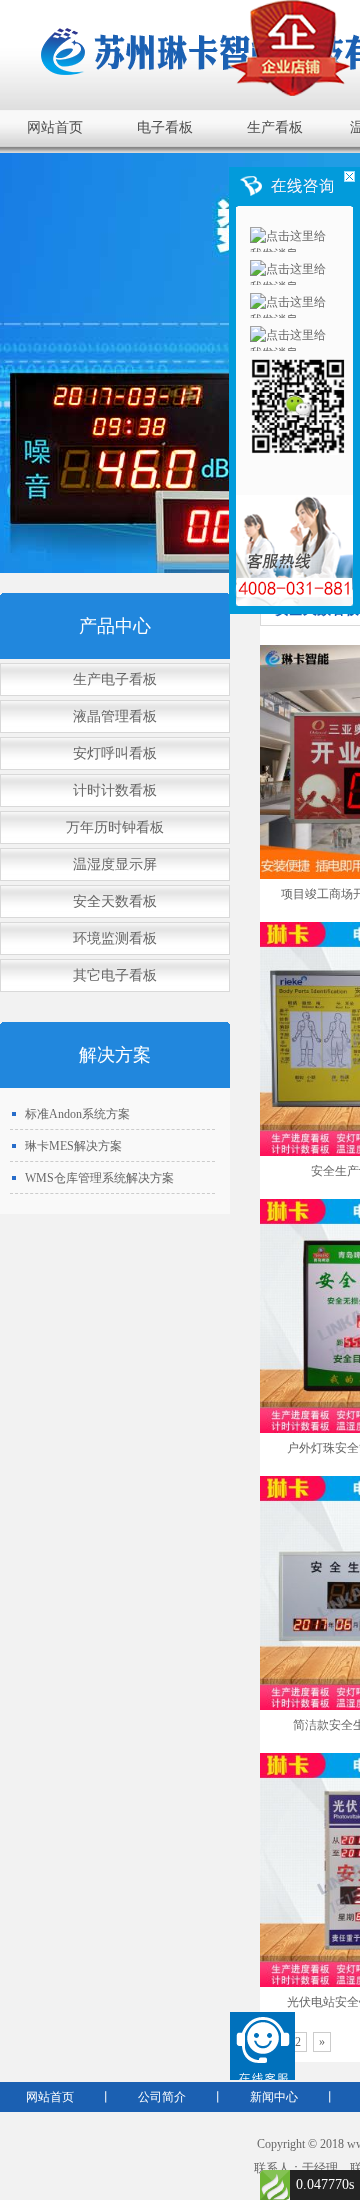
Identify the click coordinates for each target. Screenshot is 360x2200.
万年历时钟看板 (115, 827)
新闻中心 (274, 2097)
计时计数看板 (115, 790)
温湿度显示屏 (115, 864)
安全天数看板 (115, 901)
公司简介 (162, 2097)
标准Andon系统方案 (77, 1114)
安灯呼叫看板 (115, 753)
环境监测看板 (115, 938)
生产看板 (275, 127)
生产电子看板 (115, 679)
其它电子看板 (115, 975)
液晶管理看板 (115, 716)
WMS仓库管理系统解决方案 (99, 1178)
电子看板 (165, 127)
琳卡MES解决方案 (73, 1146)
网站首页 (55, 127)
